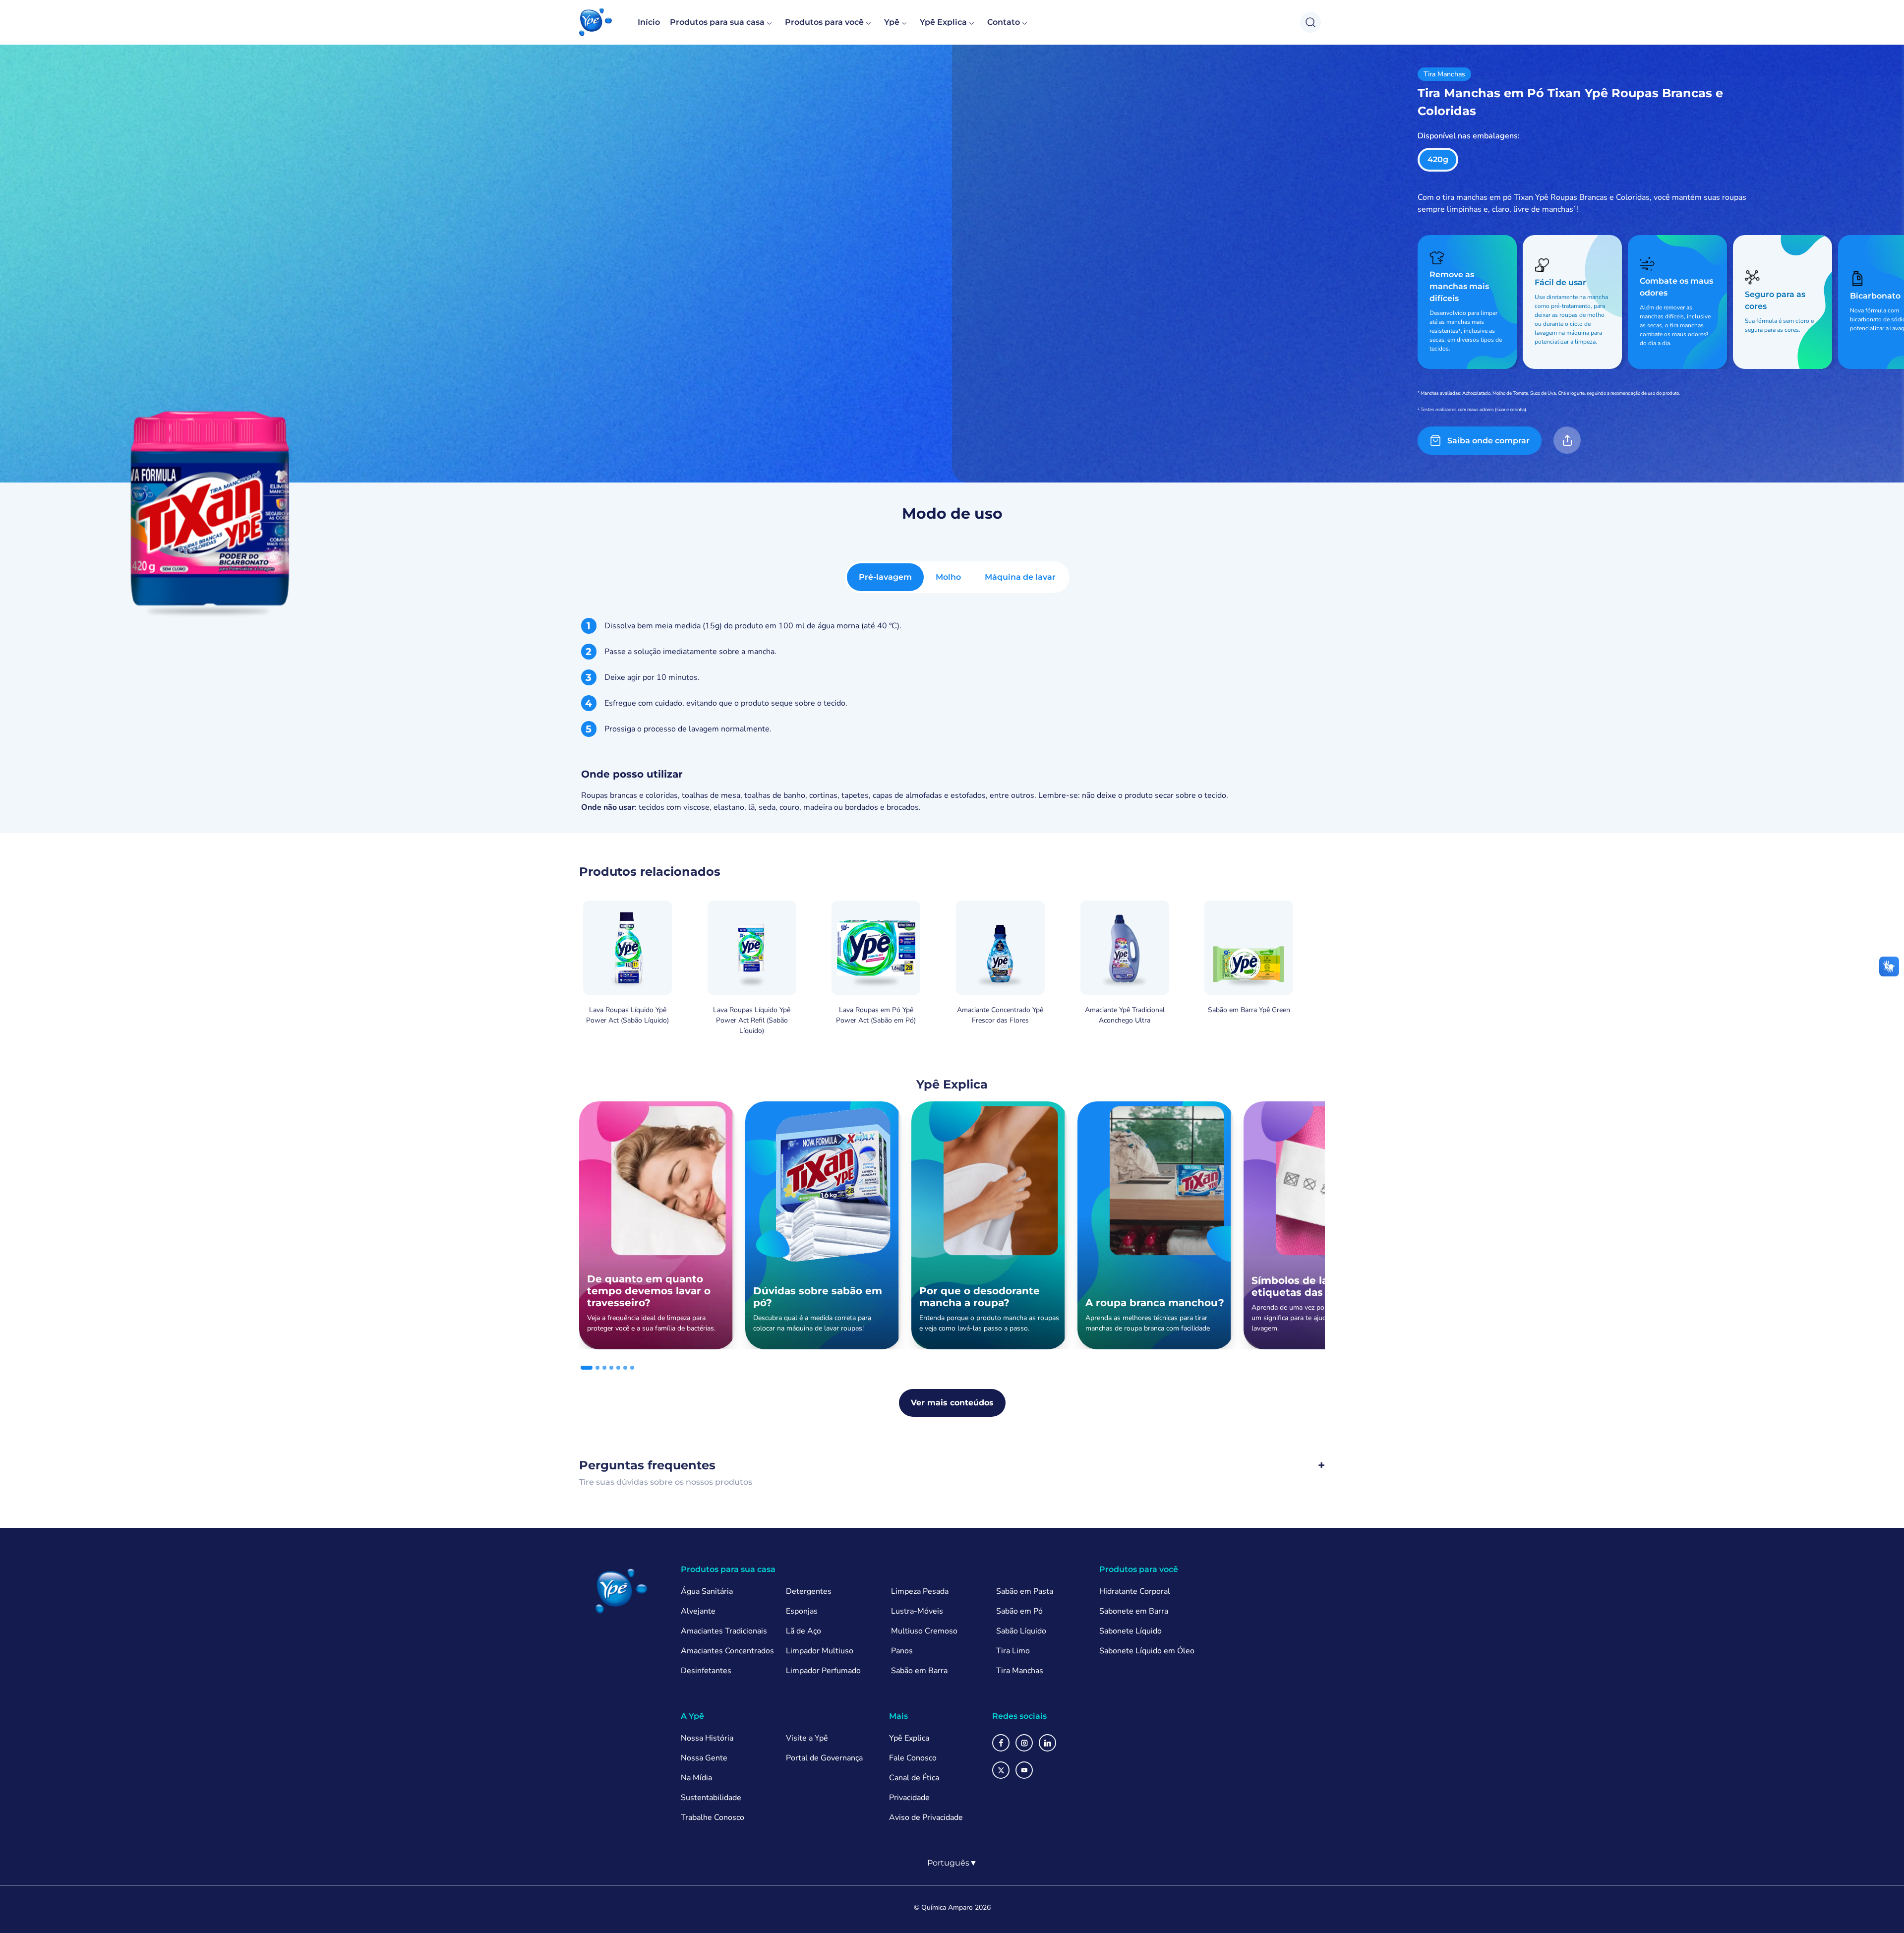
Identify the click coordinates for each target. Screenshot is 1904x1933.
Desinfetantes (706, 1671)
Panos (902, 1651)
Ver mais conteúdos (952, 1403)
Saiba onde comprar (1488, 441)
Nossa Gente (704, 1758)
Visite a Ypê (807, 1738)
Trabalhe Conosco (713, 1817)
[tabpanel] (952, 716)
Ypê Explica (943, 22)
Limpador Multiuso (820, 1651)
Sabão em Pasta (1025, 1591)
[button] (595, 22)
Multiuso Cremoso (924, 1631)
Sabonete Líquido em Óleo (1147, 1651)
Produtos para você (824, 22)
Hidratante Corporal (1135, 1591)
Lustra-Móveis (917, 1611)
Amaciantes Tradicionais (724, 1631)
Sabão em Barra (919, 1671)
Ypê (892, 22)
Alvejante (698, 1611)
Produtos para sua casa (717, 22)
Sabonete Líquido (1130, 1631)
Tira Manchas (1020, 1671)
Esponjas (802, 1611)
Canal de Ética (914, 1778)
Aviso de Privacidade (926, 1817)
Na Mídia (696, 1778)
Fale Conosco (913, 1758)
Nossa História (707, 1738)
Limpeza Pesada (920, 1591)
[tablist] (957, 577)
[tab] (885, 577)
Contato (1004, 22)
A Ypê (692, 1716)
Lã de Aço (803, 1631)
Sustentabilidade (711, 1798)
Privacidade (909, 1798)
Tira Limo (1013, 1651)
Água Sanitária (707, 1591)
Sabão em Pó (1019, 1611)
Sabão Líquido (1021, 1631)
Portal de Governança (824, 1758)
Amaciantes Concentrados (727, 1651)
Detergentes (809, 1591)
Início (649, 22)
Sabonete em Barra (1134, 1611)
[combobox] (952, 1863)
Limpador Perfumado (823, 1671)
